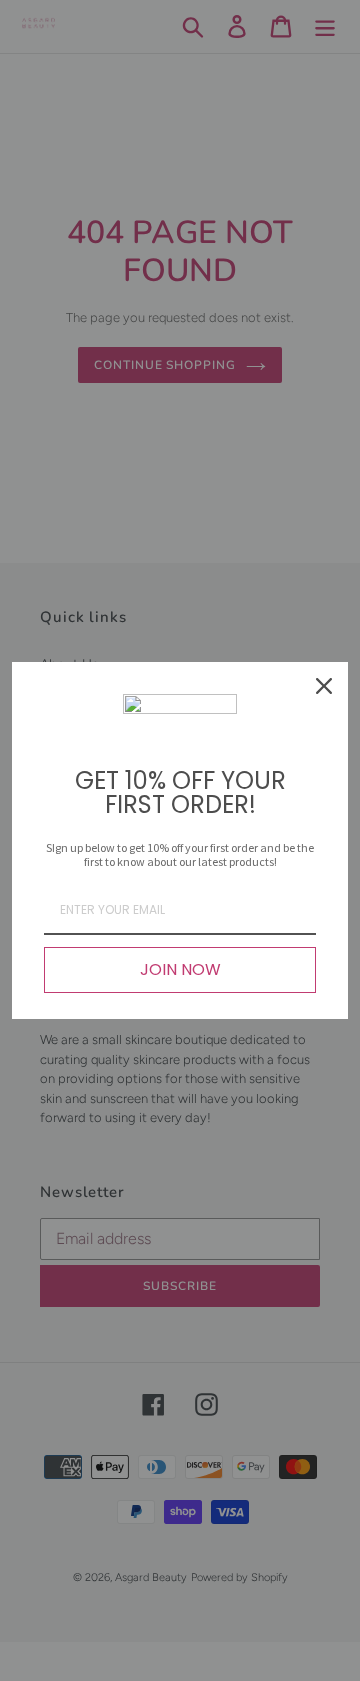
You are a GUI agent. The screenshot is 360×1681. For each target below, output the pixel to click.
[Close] (324, 686)
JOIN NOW (180, 969)
